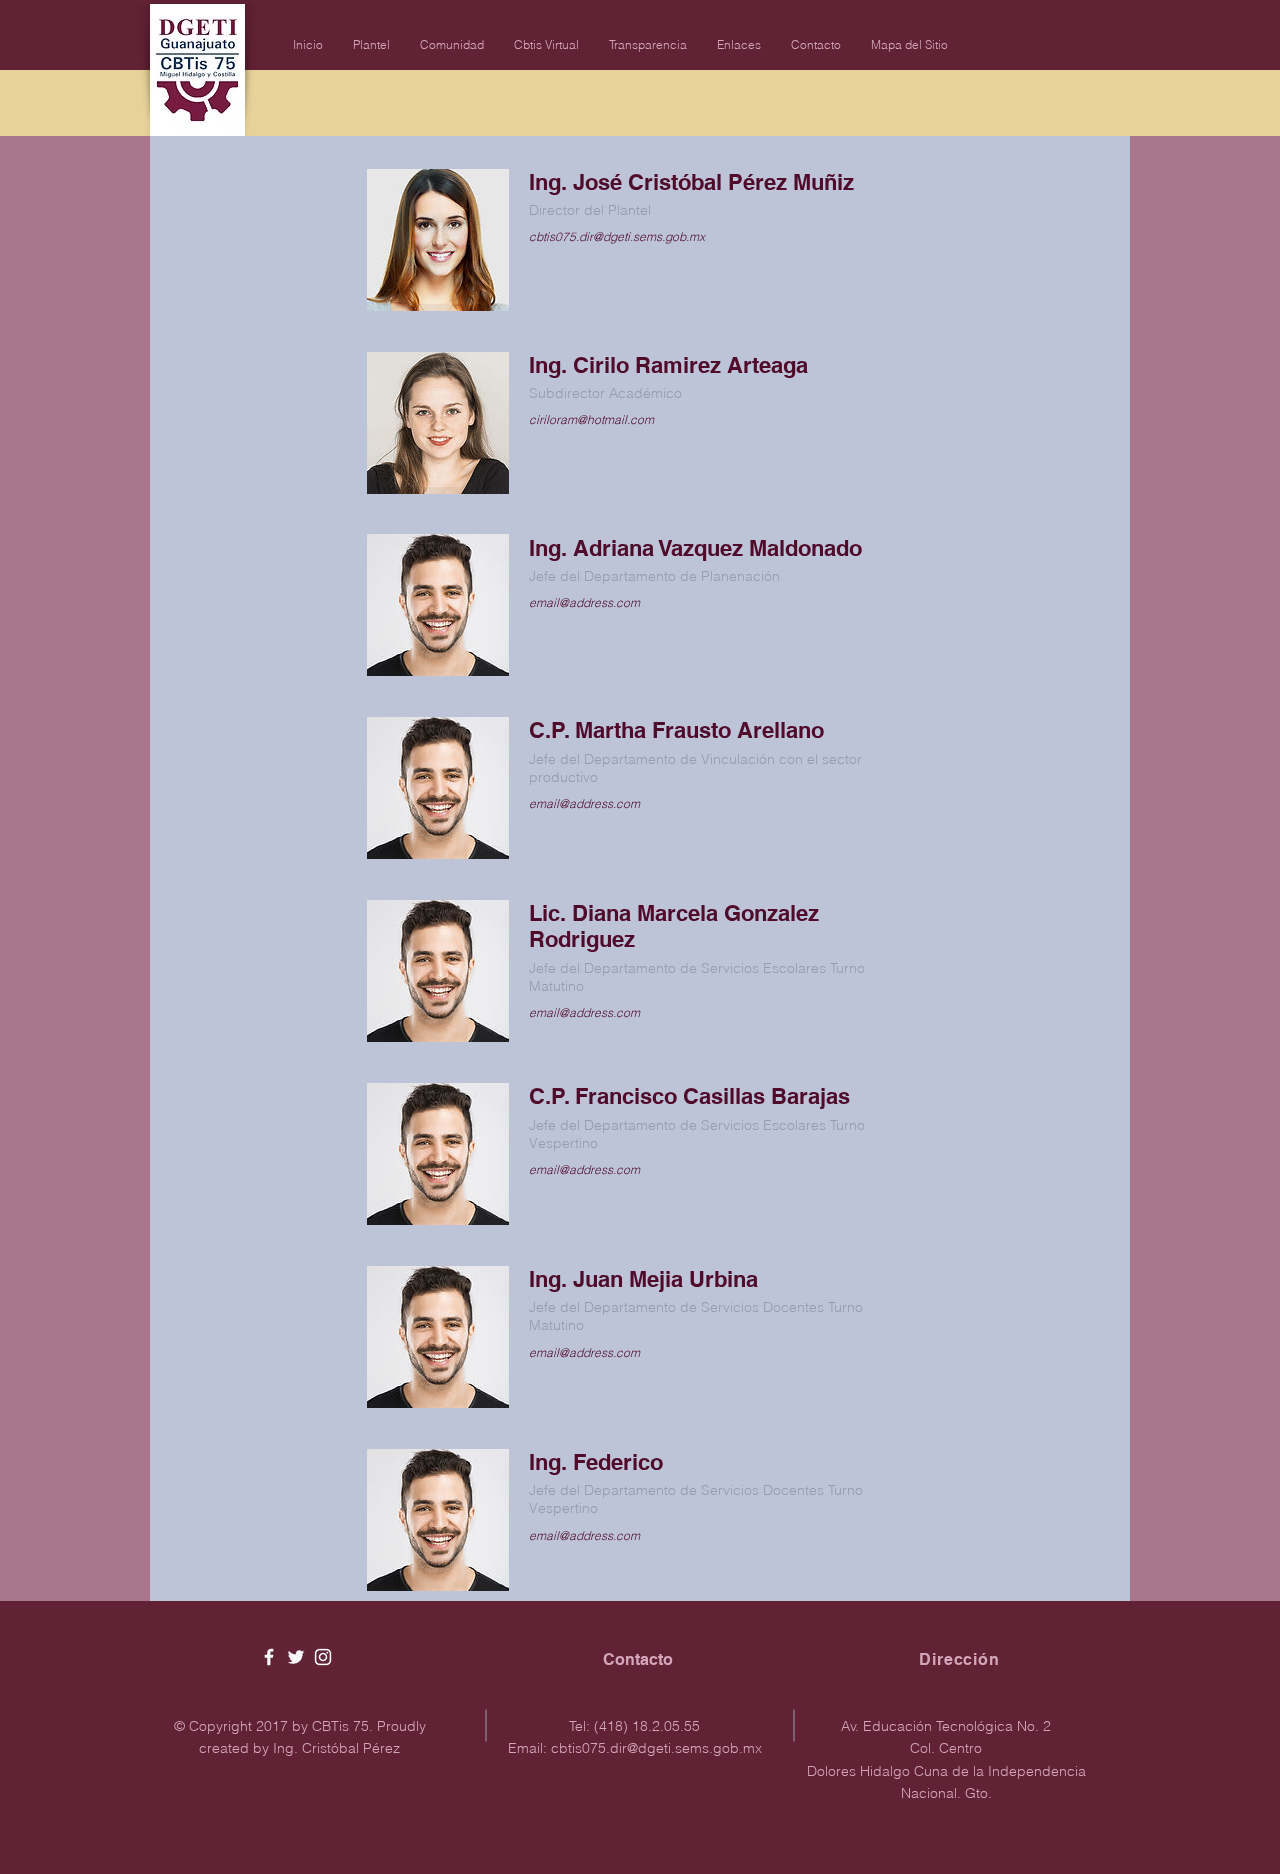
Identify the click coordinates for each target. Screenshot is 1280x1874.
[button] (371, 45)
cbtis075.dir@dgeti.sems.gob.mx (656, 1748)
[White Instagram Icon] (323, 1657)
